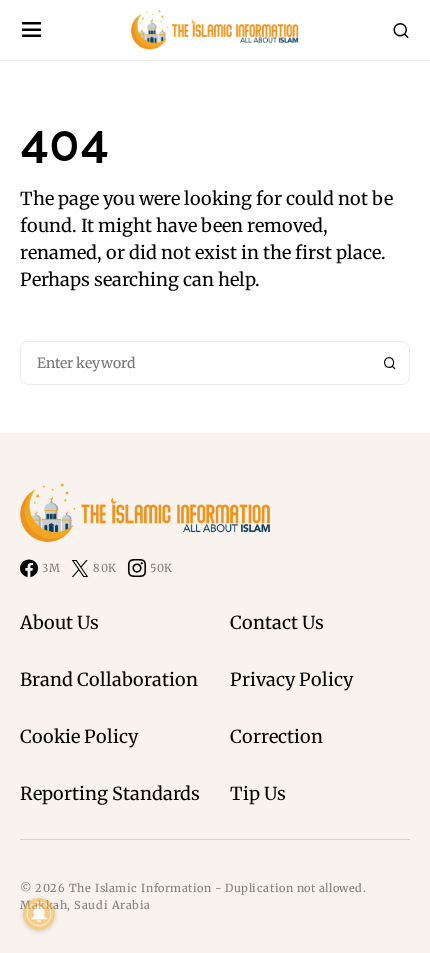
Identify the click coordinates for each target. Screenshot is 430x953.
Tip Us (258, 793)
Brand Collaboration (109, 679)
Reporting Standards (110, 793)
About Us (59, 622)
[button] (31, 30)
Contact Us (277, 622)
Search (390, 363)
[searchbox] (196, 363)
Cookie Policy (79, 736)
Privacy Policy (291, 679)
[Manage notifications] (39, 914)
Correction (276, 736)
